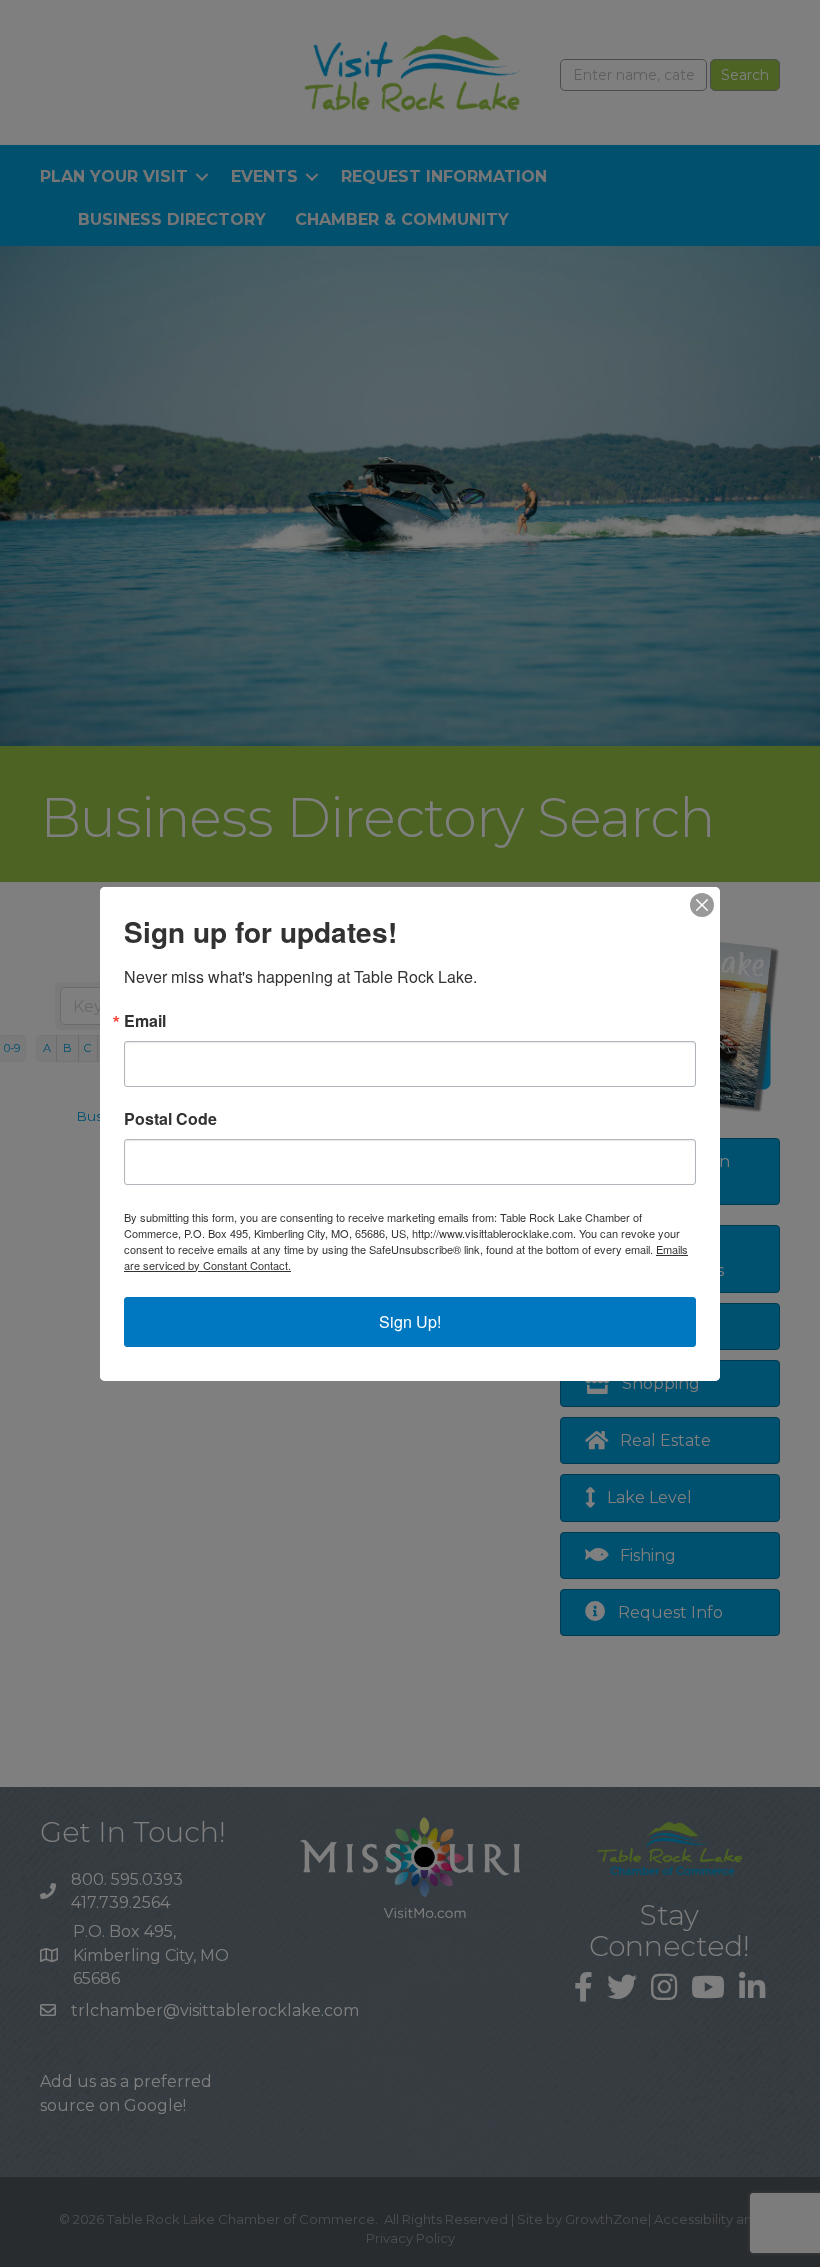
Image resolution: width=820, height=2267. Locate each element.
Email (145, 1021)
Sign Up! (410, 1321)
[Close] (702, 905)
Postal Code (170, 1119)
